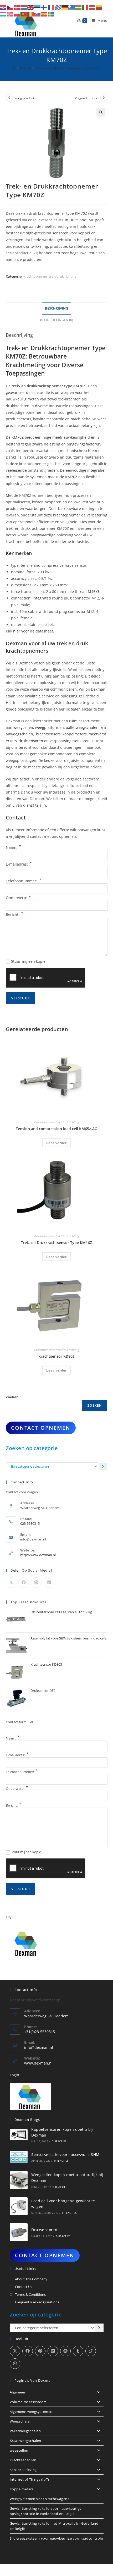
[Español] (44, 14)
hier (17, 631)
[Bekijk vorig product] (9, 98)
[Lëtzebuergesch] (3, 14)
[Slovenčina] (38, 14)
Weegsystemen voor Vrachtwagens (40, 2499)
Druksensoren (44, 2230)
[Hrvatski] (3, 7)
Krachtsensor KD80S (56, 1356)
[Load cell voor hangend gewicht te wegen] (19, 2206)
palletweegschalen (82, 727)
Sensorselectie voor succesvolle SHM (65, 2154)
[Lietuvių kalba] (99, 7)
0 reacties (59, 2141)
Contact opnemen (41, 1428)
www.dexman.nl (38, 2063)
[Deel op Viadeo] (91, 2351)
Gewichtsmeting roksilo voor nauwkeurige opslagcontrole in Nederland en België (46, 2511)
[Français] (51, 7)
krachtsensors (48, 734)
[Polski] (17, 14)
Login (10, 1917)
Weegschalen (21, 2421)
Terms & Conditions (30, 2294)
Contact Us (24, 2287)
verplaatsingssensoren (70, 741)
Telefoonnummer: (24, 881)
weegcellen (23, 727)
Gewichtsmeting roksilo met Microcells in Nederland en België (54, 2526)
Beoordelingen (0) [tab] (56, 320)
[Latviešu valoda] (92, 7)
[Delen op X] (11, 1583)
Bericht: (15, 914)
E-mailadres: (19, 864)
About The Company (31, 2279)
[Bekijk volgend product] (104, 98)
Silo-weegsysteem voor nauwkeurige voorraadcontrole (56, 2538)
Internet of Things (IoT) (29, 2479)
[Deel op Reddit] (65, 2351)
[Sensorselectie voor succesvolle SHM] (19, 2157)
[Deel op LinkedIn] (49, 1583)
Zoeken (12, 1397)
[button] (101, 112)
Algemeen (18, 2392)
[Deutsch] (65, 7)
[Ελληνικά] (72, 7)
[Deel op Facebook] (24, 1583)
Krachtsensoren (23, 2460)
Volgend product (87, 98)
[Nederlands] (24, 7)
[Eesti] (38, 7)
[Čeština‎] (10, 7)
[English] (31, 7)
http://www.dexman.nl (38, 1555)
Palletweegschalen (25, 2431)
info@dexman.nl (33, 1539)
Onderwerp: (18, 898)
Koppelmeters (22, 2489)
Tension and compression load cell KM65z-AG (56, 1129)
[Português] (24, 14)
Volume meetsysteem (28, 2402)
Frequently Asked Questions (37, 2302)
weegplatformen (49, 727)
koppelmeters (75, 734)
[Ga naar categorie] (103, 1466)
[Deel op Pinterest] (36, 1583)
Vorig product (24, 98)
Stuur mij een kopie (28, 961)
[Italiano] (85, 7)
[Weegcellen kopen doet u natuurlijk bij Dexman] (19, 2180)
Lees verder (56, 1143)
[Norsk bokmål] (10, 14)
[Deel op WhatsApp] (15, 2364)
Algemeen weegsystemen (31, 2412)
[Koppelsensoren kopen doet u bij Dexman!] (19, 2135)
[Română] (31, 14)
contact (36, 836)
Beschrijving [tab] (56, 308)
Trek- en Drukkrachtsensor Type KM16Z (56, 1243)
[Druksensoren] (19, 2232)
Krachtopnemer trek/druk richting (50, 276)
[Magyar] (79, 7)
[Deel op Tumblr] (78, 2351)
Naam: (14, 847)
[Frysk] (58, 7)
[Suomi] (44, 7)
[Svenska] (51, 14)
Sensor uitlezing (23, 2470)
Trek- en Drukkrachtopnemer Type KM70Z (68, 68)
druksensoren (31, 741)
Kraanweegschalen (26, 2441)
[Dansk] (17, 7)
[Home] (14, 68)
